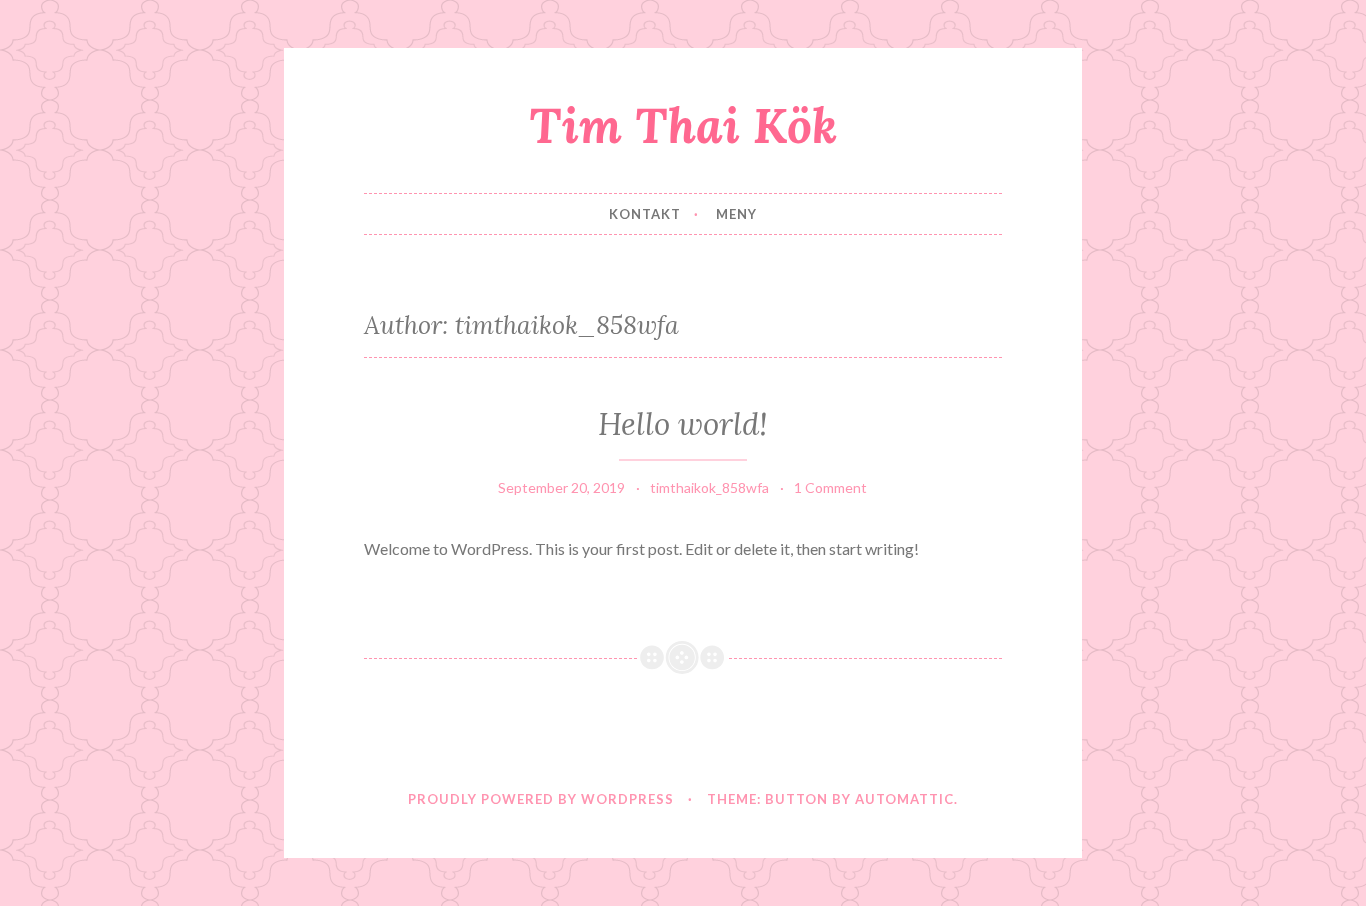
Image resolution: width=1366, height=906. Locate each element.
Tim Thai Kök (683, 125)
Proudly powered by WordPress (541, 799)
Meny (736, 214)
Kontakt (645, 214)
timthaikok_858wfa (709, 487)
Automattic (904, 799)
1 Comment (830, 487)
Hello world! (683, 424)
